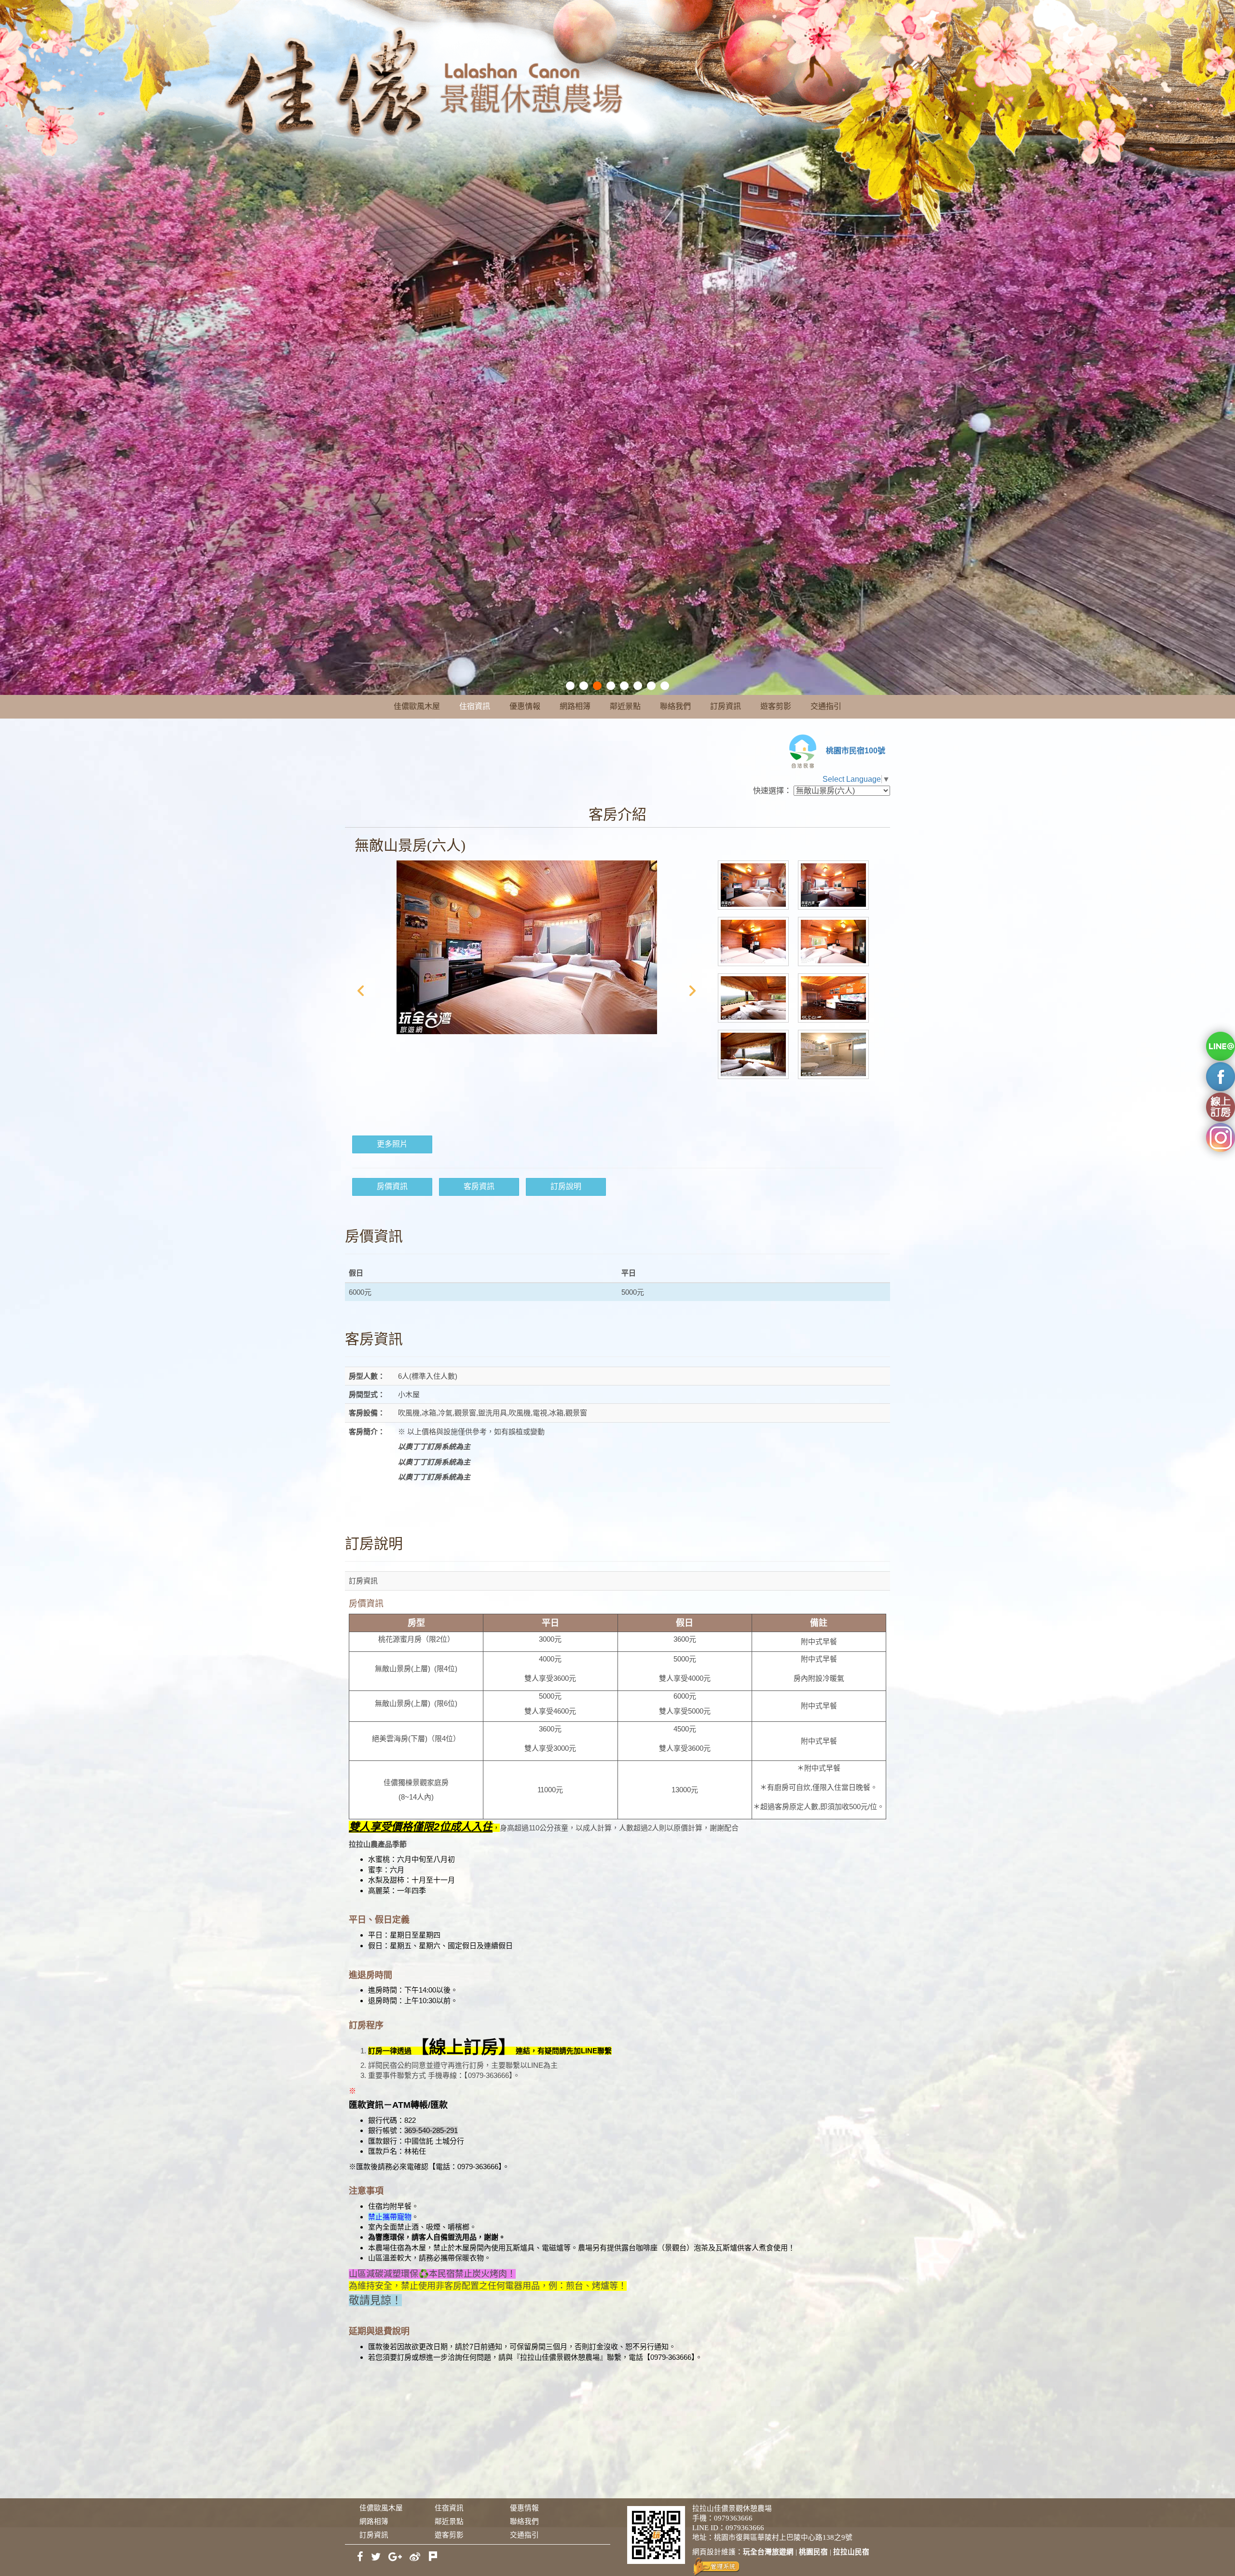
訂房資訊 (726, 706)
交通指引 (826, 706)
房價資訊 (392, 1186)
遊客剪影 (776, 706)
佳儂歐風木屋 (417, 706)
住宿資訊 (475, 706)
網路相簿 (575, 706)
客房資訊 (479, 1186)
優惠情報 (525, 706)
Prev (360, 991)
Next (693, 991)
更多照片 (392, 1144)
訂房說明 (566, 1186)
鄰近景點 (625, 706)
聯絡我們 (675, 706)
